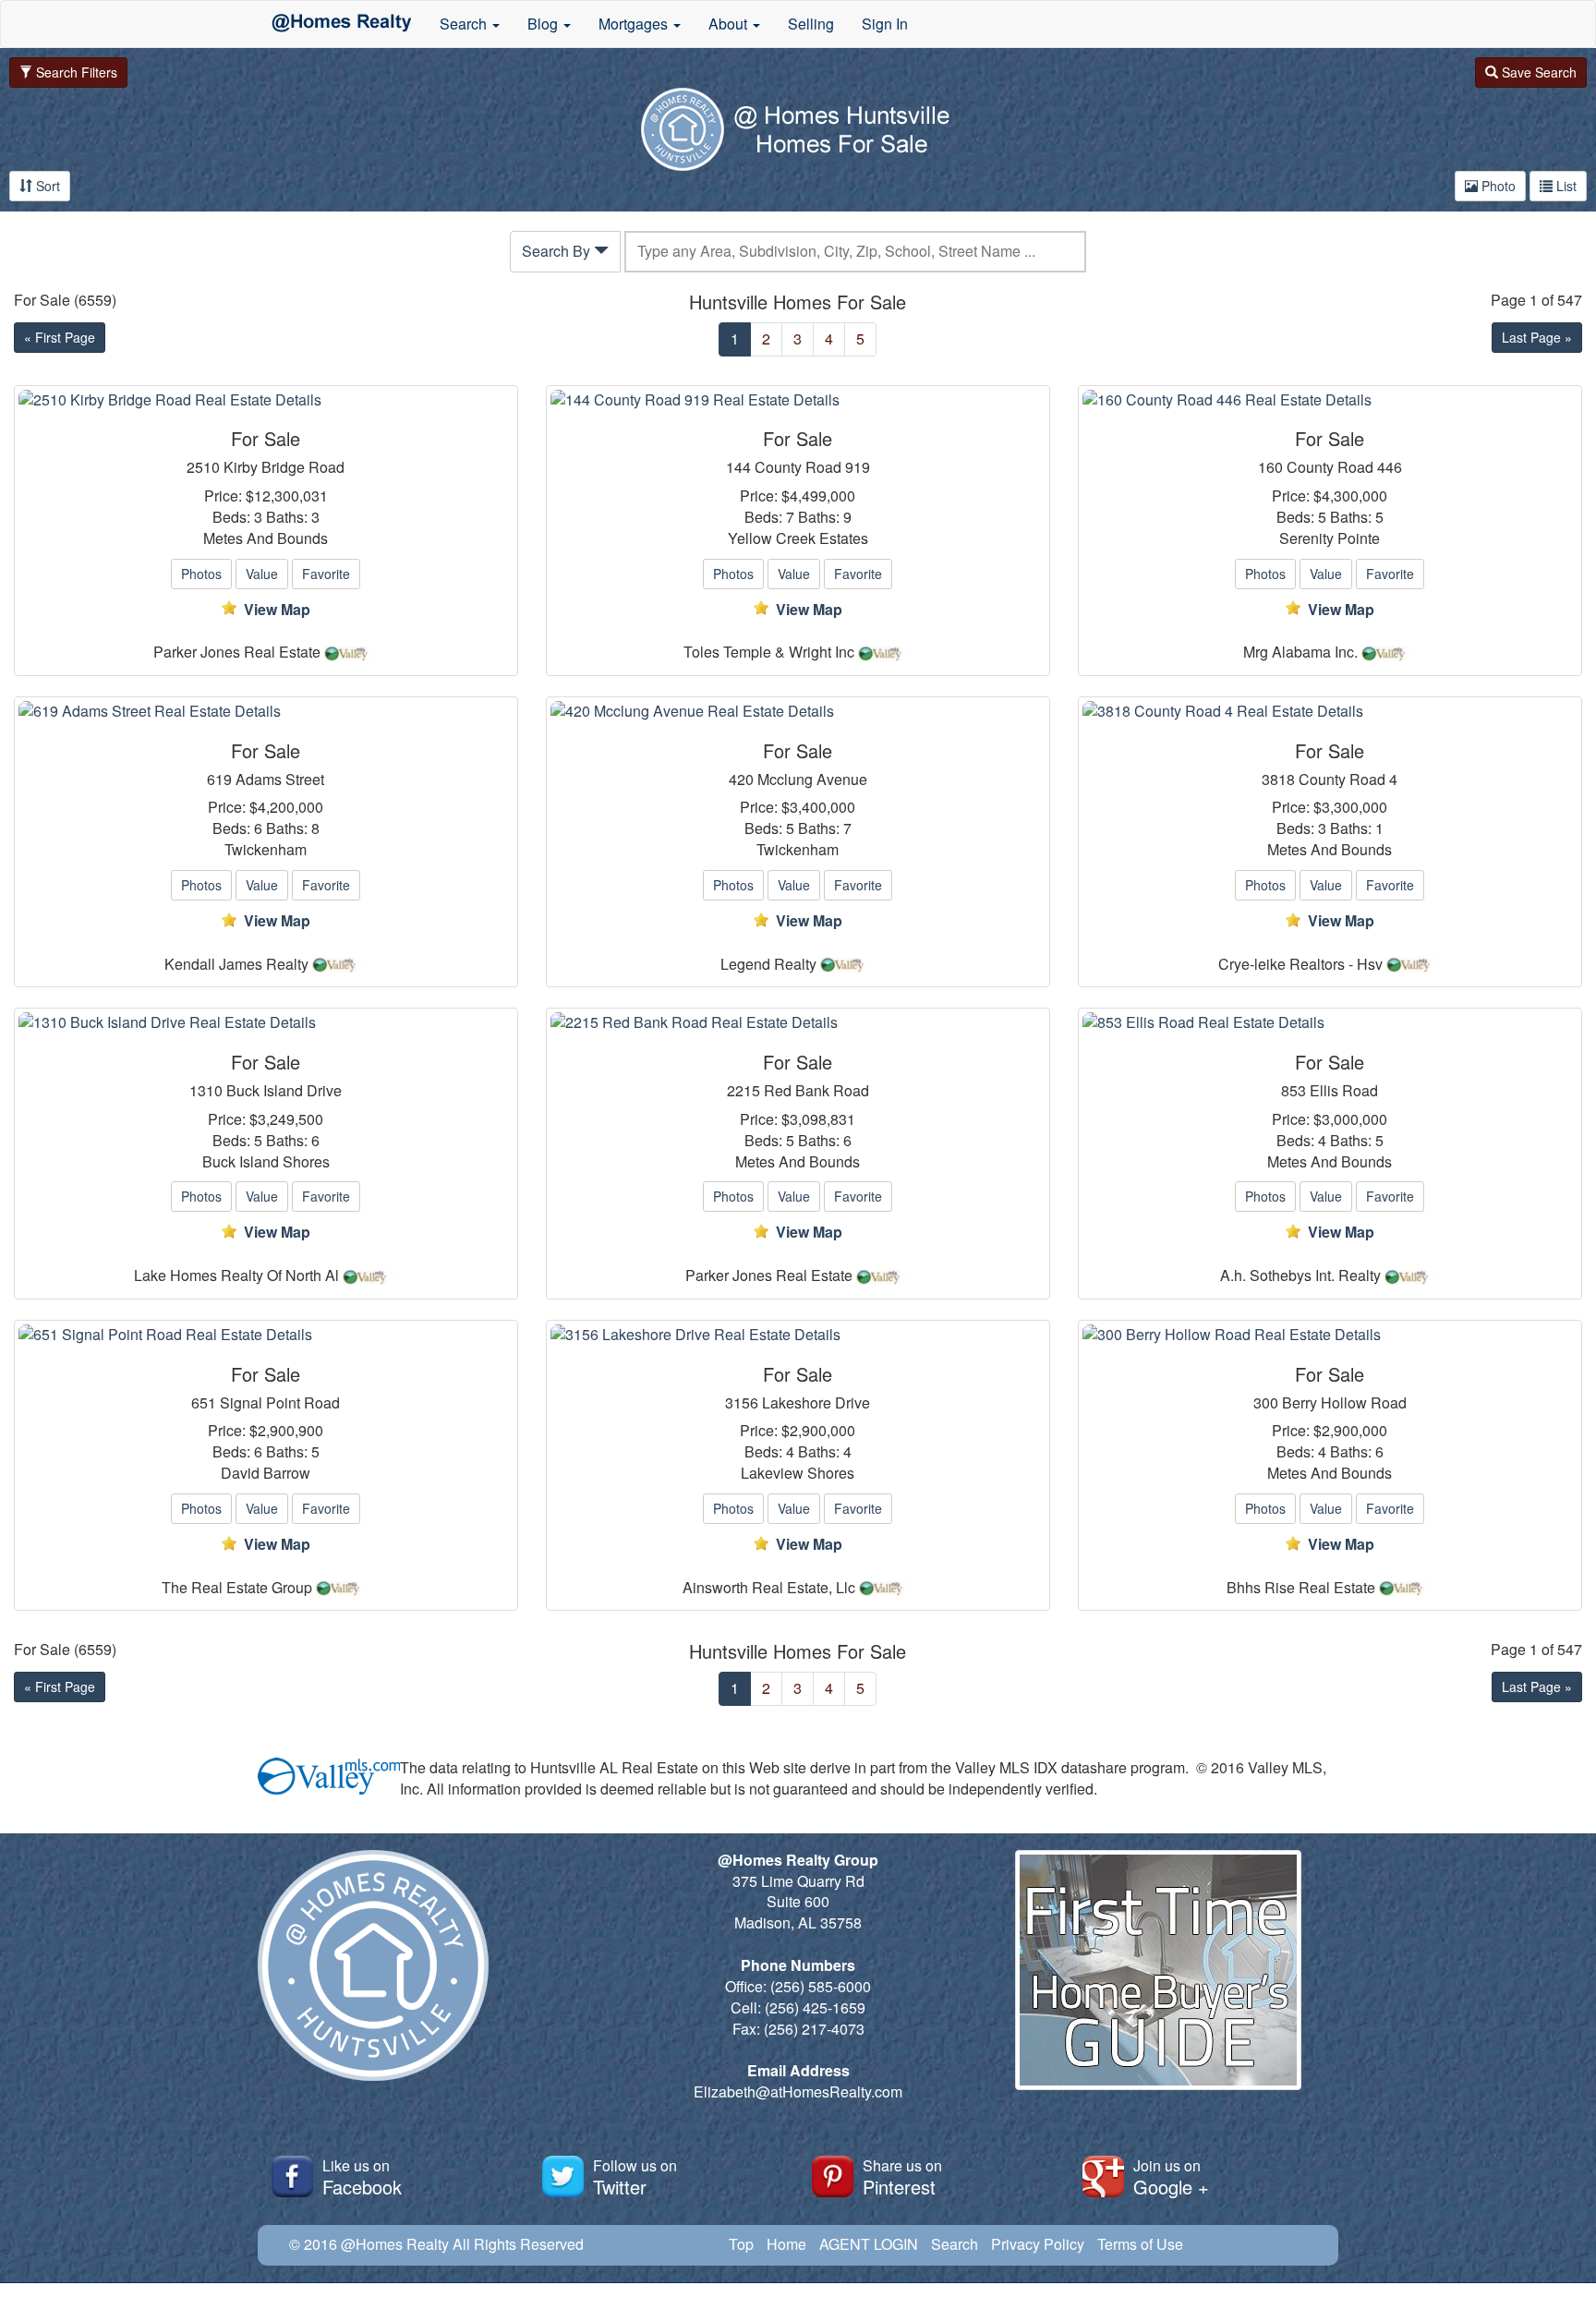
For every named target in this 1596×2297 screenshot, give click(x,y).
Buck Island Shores (266, 1162)
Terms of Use (1140, 2244)
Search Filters (75, 72)
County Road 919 (812, 467)
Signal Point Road (280, 1403)
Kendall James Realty (236, 964)
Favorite (326, 574)
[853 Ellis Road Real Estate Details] (1330, 1023)
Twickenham (266, 850)
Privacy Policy (1038, 2244)
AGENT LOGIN (869, 2244)
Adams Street (280, 780)
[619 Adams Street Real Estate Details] (266, 712)
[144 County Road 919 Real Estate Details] (798, 400)
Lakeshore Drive (816, 1403)
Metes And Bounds (266, 538)
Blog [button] (544, 24)
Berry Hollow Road (1344, 1403)
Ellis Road (1344, 1091)
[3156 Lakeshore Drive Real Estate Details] (798, 1335)
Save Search (1537, 72)
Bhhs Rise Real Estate (1301, 1588)
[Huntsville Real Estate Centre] (342, 24)
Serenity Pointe (1330, 538)
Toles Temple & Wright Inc (769, 652)
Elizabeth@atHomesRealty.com (798, 2091)
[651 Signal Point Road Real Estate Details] (266, 1335)
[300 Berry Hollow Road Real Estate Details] (1330, 1335)
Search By (558, 251)
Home (786, 2244)
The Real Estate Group (237, 1588)
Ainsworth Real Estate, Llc (769, 1588)
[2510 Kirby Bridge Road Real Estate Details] (266, 400)
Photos (201, 574)
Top (741, 2244)
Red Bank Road (816, 1091)
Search (955, 2244)
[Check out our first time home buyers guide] (1158, 1968)
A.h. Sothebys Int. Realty (1300, 1275)
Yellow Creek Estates (798, 538)
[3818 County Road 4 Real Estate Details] (1330, 712)
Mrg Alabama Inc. (1300, 652)
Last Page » (1537, 337)
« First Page (60, 337)
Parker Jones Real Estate (237, 652)
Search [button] (465, 24)
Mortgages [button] (635, 24)
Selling (811, 24)
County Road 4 (1348, 780)
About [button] (730, 24)
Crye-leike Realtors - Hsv (1300, 964)
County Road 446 (1344, 467)
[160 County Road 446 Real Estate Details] (1330, 400)
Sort (46, 186)
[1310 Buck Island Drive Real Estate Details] (266, 1023)
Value (262, 574)
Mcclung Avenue (812, 780)
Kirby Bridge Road (284, 467)
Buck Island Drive (284, 1091)
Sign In (885, 24)
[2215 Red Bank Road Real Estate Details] (798, 1023)
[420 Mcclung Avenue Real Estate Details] (798, 712)
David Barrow (266, 1473)
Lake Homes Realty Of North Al (236, 1275)
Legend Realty (768, 964)
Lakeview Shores (798, 1473)
